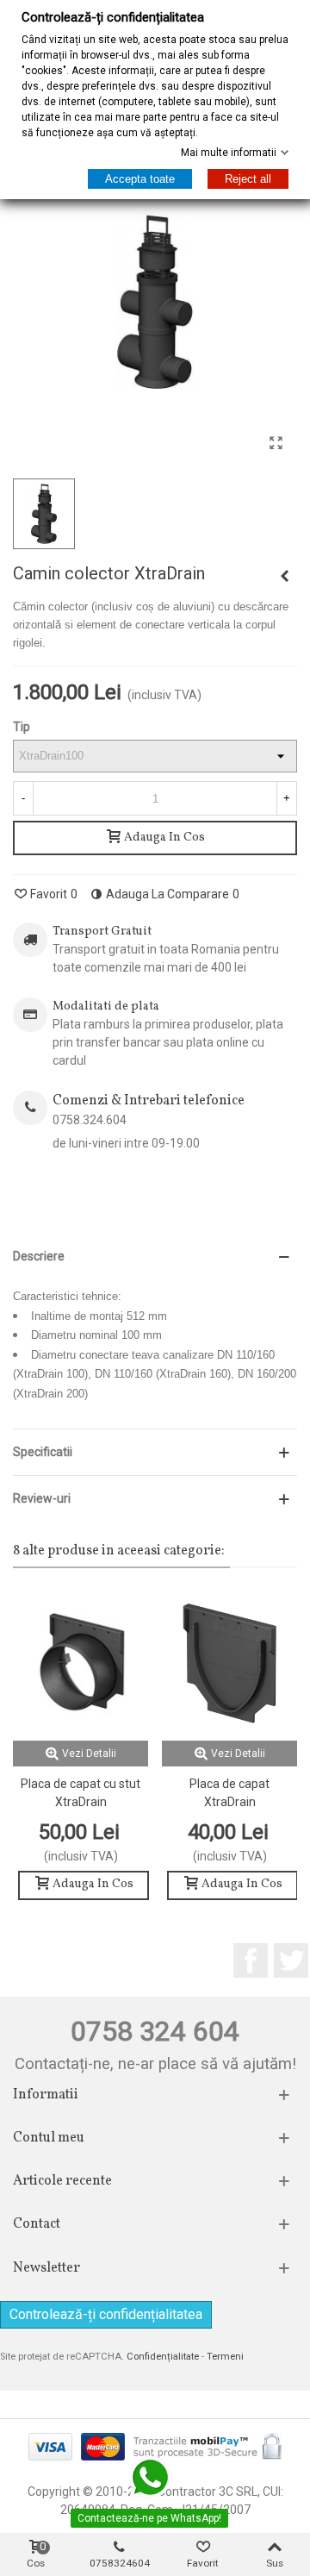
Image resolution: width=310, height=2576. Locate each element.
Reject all (248, 179)
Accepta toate (140, 179)
